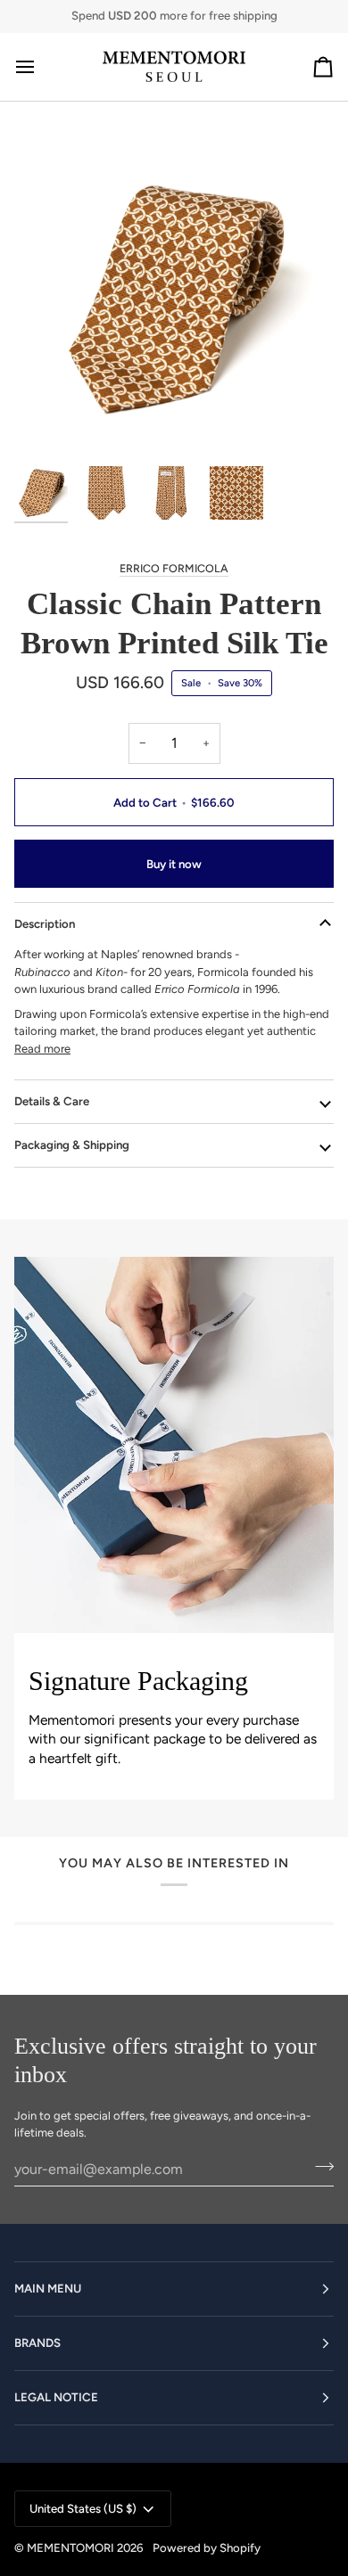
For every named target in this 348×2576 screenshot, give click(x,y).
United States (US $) (83, 2508)
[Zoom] (48, 424)
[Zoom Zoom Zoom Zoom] (174, 298)
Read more (42, 1049)
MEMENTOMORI (70, 2547)
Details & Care (52, 1101)
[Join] (319, 2167)
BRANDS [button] (37, 2342)
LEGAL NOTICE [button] (56, 2397)
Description (45, 923)
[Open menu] (41, 67)
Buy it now (174, 864)
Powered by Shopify (207, 2547)
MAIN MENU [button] (48, 2288)
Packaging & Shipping (72, 1144)
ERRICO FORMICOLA (174, 568)
